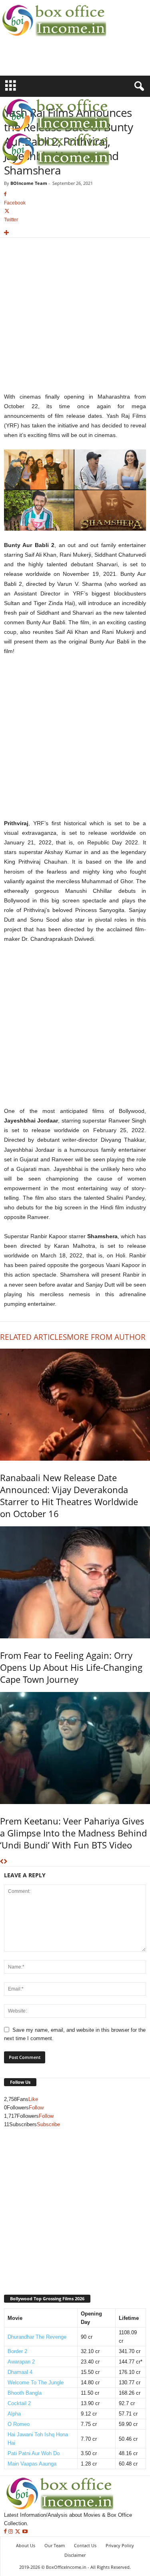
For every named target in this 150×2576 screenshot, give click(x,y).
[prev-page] (2, 1862)
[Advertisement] (47, 61)
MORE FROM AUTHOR (106, 1337)
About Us (26, 2545)
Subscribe (48, 2124)
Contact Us (85, 2545)
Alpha (14, 2414)
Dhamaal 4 (20, 2372)
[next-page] (5, 1862)
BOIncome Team (29, 183)
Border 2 (17, 2351)
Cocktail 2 (19, 2403)
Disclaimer (75, 2555)
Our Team (55, 2545)
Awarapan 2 (21, 2362)
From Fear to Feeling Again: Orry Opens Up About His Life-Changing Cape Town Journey (71, 1667)
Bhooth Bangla (25, 2393)
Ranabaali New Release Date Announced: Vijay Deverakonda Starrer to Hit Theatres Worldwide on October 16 (69, 1495)
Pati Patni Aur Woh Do (34, 2453)
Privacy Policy (120, 2545)
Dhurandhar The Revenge (37, 2337)
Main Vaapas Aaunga (32, 2464)
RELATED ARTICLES (33, 1337)
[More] (75, 233)
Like (33, 2099)
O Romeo (19, 2424)
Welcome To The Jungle (36, 2383)
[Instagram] (11, 2532)
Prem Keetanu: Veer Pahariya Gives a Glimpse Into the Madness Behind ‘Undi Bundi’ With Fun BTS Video (73, 1833)
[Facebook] (6, 2532)
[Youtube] (25, 2532)
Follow (36, 2108)
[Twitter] (18, 2532)
